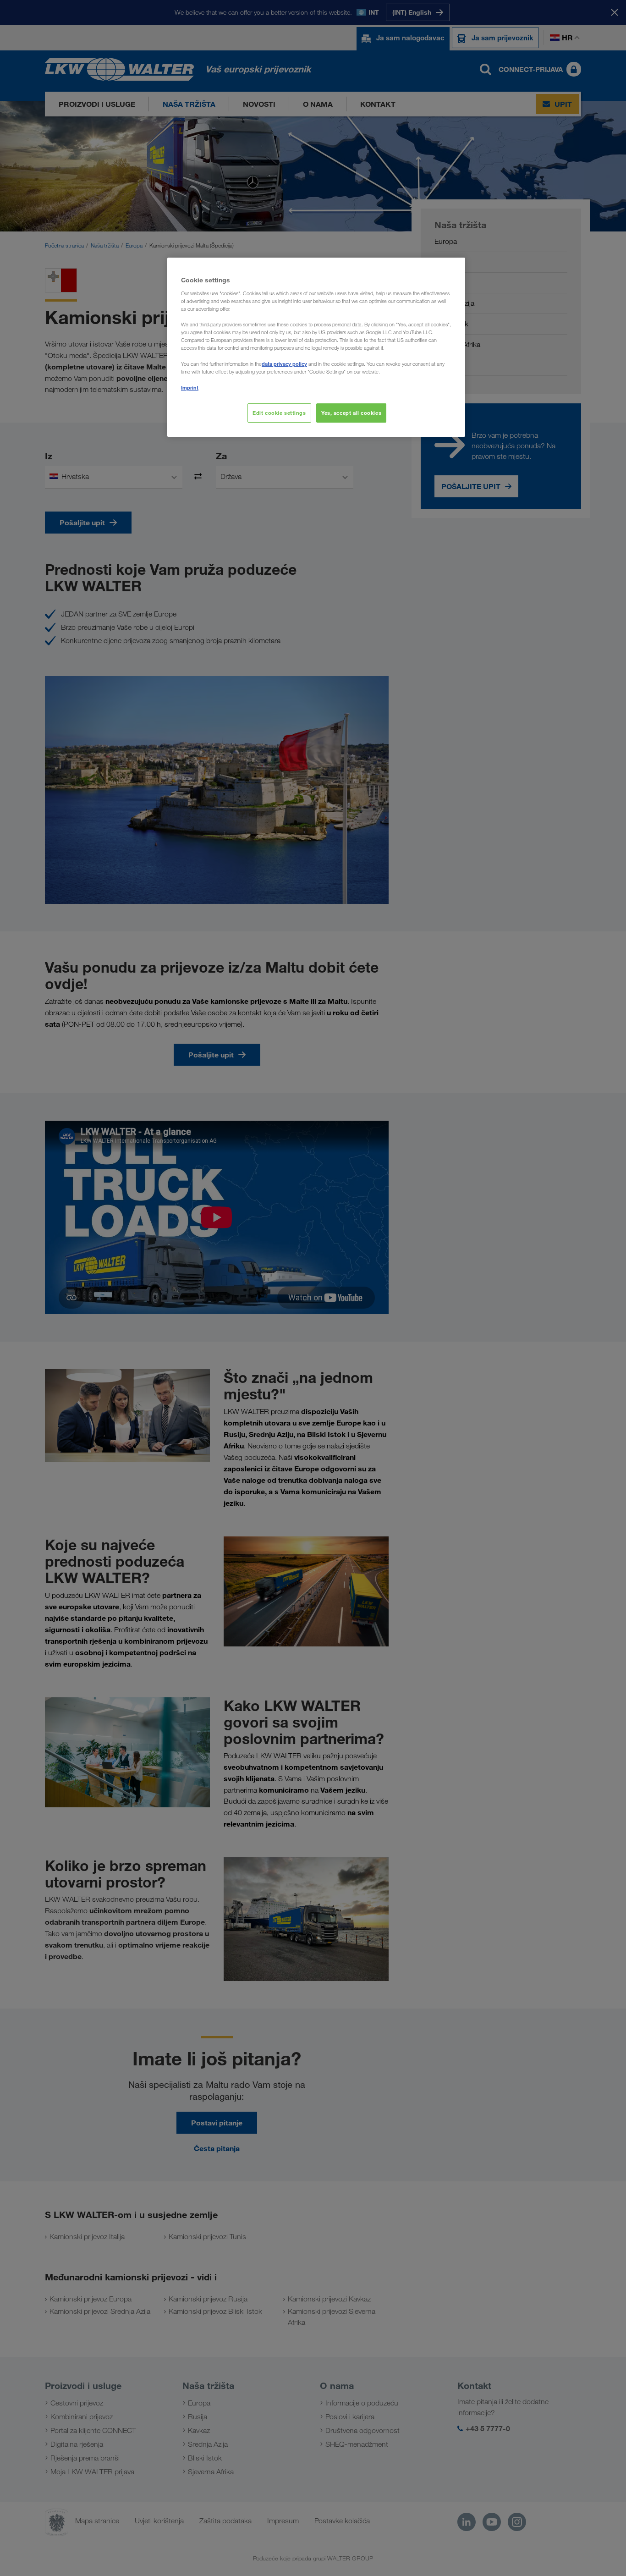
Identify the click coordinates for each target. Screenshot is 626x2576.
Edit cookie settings (279, 413)
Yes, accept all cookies (351, 413)
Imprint (190, 388)
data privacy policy (284, 364)
